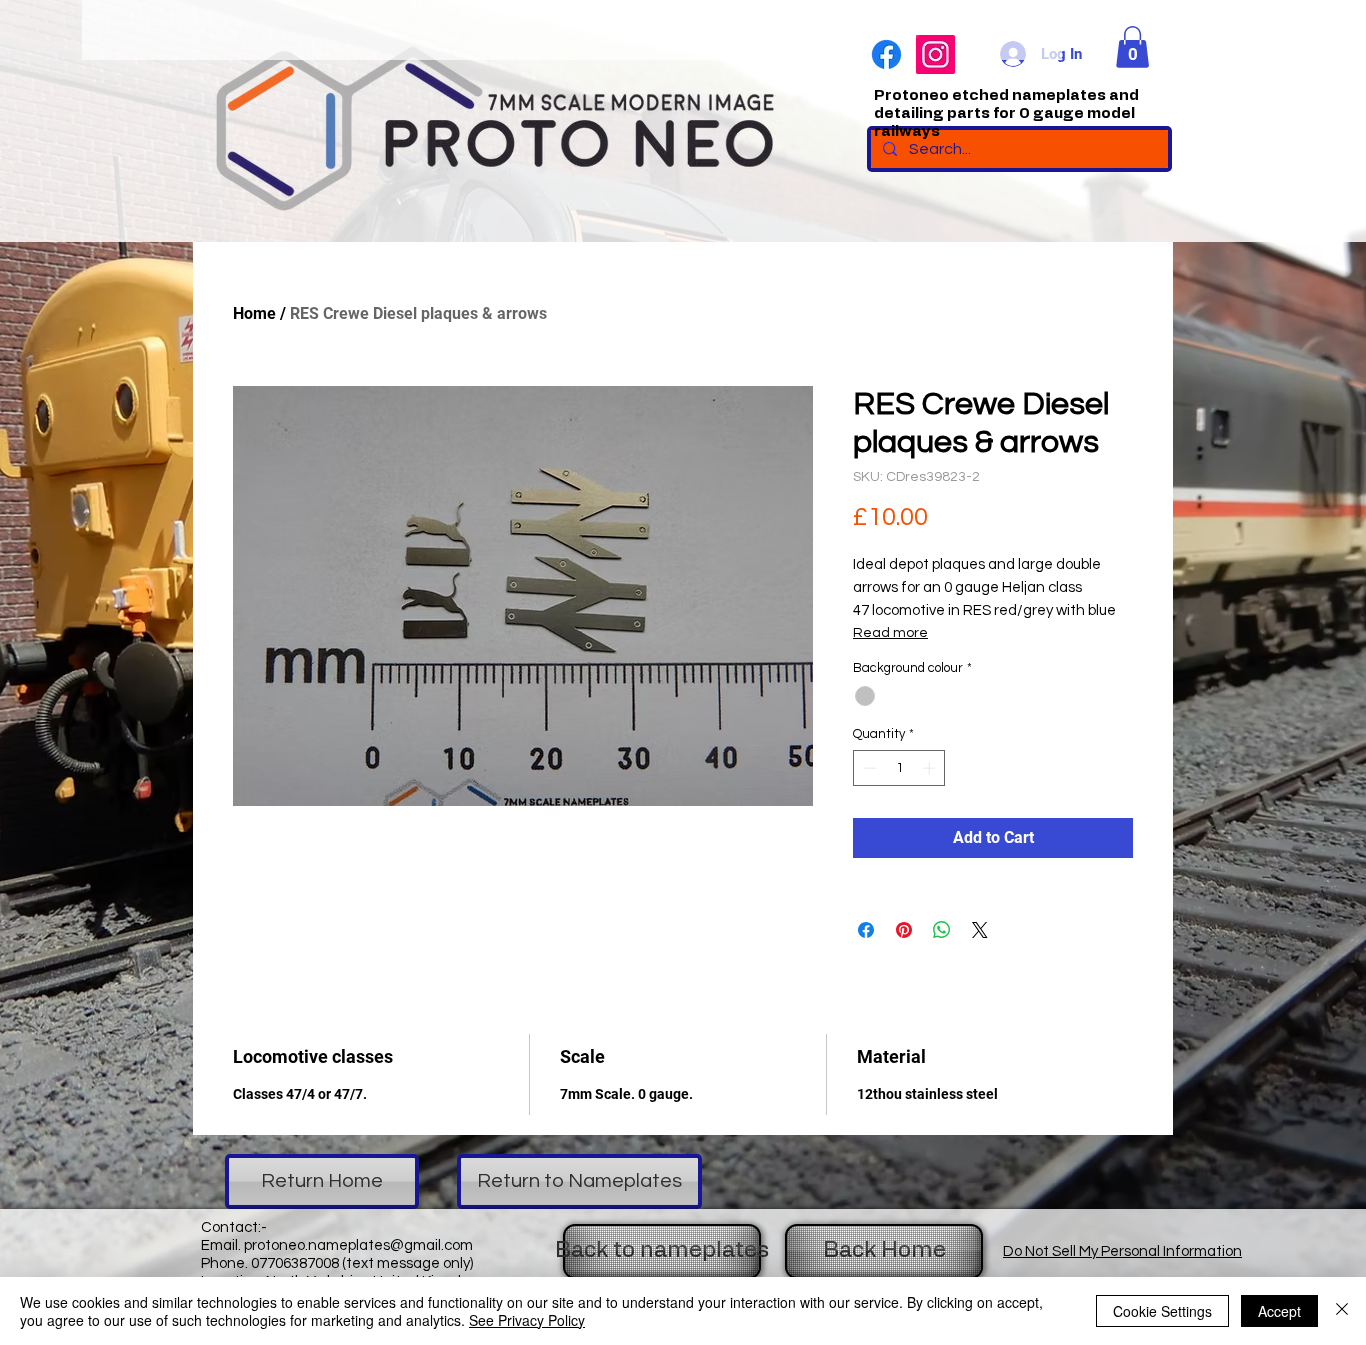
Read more (890, 633)
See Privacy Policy (527, 1320)
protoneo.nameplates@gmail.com (358, 1245)
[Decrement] (868, 768)
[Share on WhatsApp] (942, 930)
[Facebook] (886, 54)
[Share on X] (980, 930)
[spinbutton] (899, 768)
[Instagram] (935, 54)
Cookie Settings (1162, 1311)
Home (254, 313)
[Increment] (931, 768)
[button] (1132, 47)
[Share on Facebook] (866, 930)
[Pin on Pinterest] (904, 930)
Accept (1279, 1311)
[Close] (1342, 1311)
